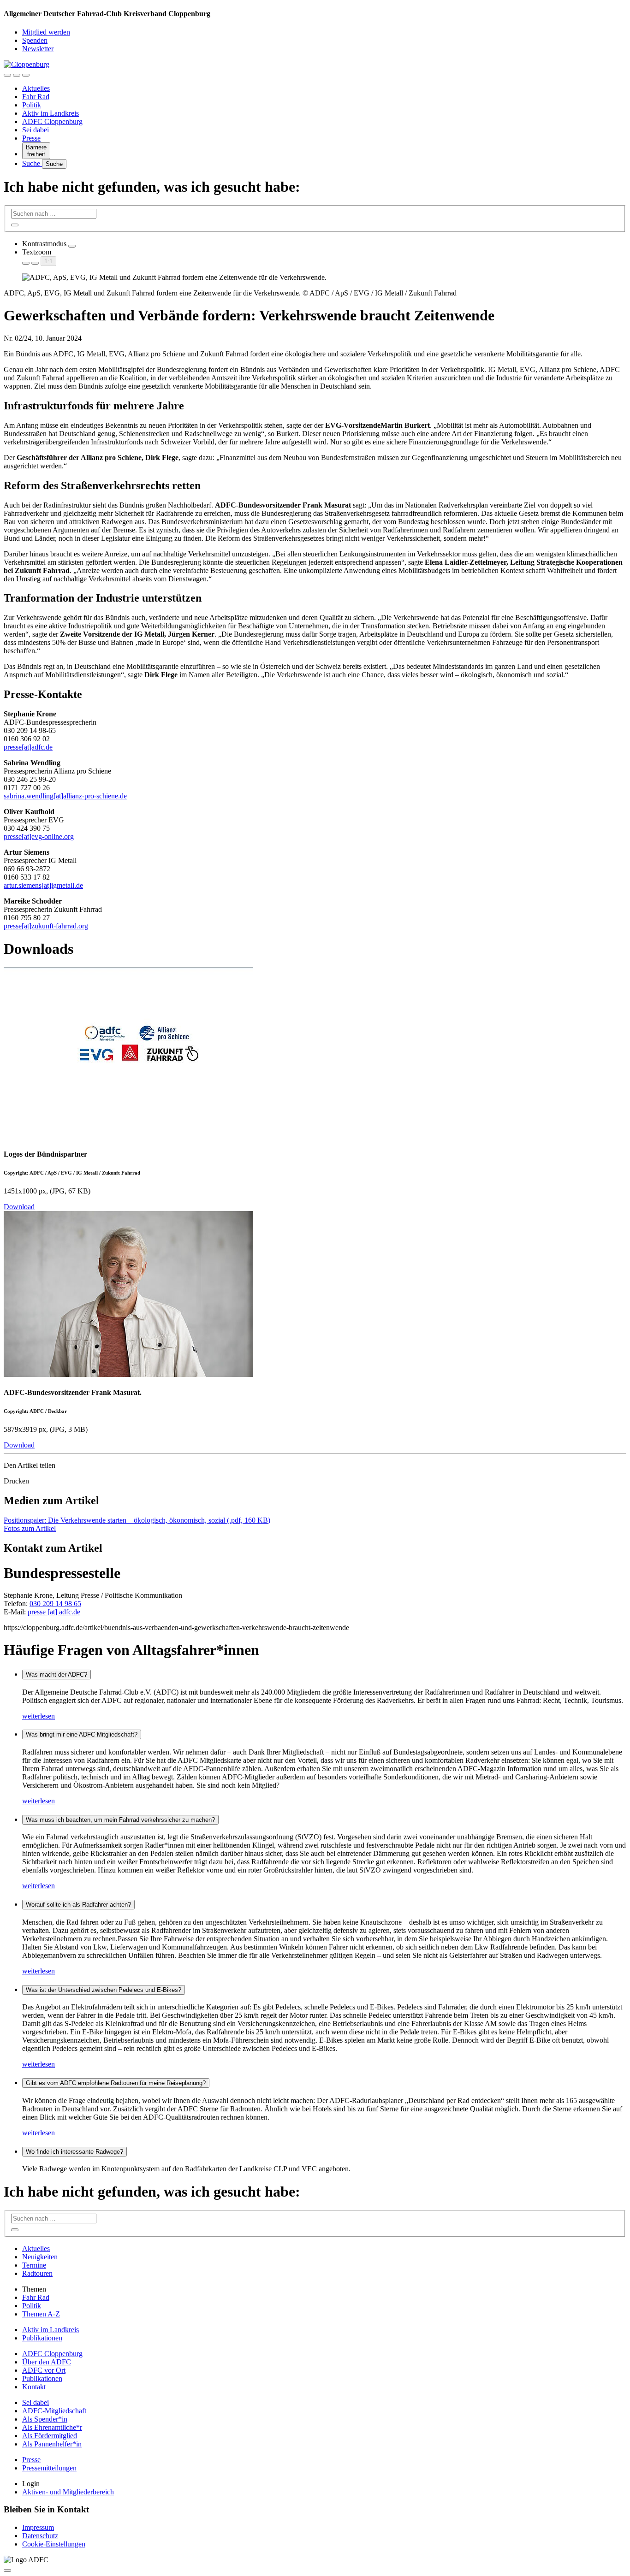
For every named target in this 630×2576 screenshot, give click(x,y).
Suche (32, 163)
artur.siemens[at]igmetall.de (43, 885)
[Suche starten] (15, 225)
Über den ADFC (47, 2362)
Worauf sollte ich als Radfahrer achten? (78, 1905)
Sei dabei (36, 130)
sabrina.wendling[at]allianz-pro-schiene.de (65, 796)
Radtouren (37, 2273)
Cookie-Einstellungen (54, 2544)
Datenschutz (40, 2536)
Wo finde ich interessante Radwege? (74, 2152)
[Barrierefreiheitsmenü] (7, 75)
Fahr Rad (36, 97)
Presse (31, 138)
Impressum (38, 2527)
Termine (34, 2265)
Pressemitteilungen (49, 2468)
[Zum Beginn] (7, 2570)
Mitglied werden (46, 32)
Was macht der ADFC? (56, 1675)
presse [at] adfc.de (54, 1612)
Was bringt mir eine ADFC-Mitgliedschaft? (82, 1734)
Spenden (35, 40)
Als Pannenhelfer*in (52, 2444)
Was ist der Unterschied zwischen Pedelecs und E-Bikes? (104, 1990)
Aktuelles (36, 88)
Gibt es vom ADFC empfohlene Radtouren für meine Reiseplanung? (116, 2083)
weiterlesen (39, 1716)
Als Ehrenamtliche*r (52, 2427)
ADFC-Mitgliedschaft (54, 2411)
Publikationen (42, 2338)
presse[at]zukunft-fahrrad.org (46, 926)
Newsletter (38, 49)
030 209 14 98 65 (55, 1604)
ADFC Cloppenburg (52, 121)
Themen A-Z (41, 2314)
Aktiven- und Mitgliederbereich (68, 2492)
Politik (32, 105)
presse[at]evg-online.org (39, 836)
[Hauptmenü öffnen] (26, 75)
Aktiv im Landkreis (51, 113)
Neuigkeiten (40, 2257)
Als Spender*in (45, 2419)
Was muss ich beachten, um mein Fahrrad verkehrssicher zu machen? (120, 1820)
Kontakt (34, 2387)
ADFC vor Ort (44, 2370)
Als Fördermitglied (50, 2436)
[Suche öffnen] (17, 75)
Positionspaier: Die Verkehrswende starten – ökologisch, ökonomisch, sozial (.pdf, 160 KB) (137, 1520)
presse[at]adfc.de (28, 747)
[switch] (72, 246)
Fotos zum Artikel (30, 1528)
